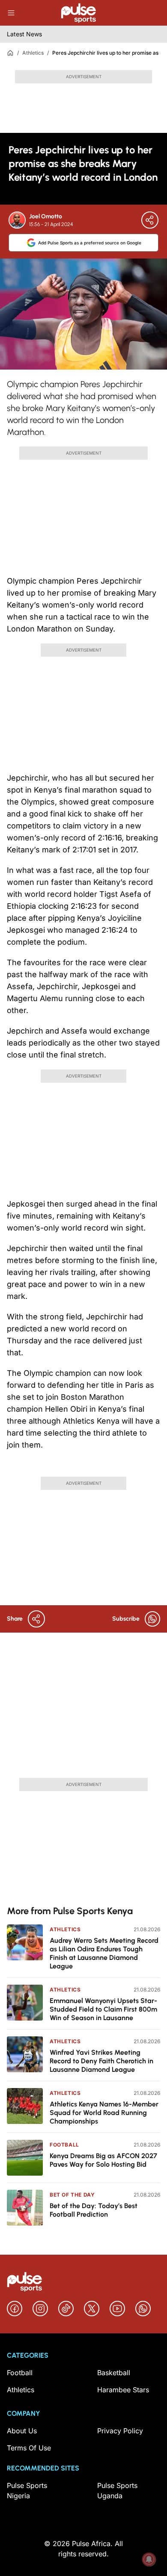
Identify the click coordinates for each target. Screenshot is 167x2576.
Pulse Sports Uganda (117, 2491)
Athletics (33, 53)
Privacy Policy (120, 2431)
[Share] (150, 220)
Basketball (114, 2373)
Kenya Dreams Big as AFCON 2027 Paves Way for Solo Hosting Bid (103, 2160)
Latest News (24, 34)
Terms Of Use (29, 2448)
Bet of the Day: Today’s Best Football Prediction (94, 2210)
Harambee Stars (123, 2390)
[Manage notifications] (149, 2559)
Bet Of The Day (72, 2195)
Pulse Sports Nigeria (27, 2491)
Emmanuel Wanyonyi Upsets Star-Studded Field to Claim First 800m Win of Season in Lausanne (103, 2009)
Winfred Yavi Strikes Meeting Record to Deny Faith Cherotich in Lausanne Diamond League (101, 2061)
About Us (22, 2431)
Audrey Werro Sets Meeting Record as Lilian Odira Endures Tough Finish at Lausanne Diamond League (104, 1953)
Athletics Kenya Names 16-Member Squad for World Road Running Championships (104, 2113)
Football (64, 2145)
